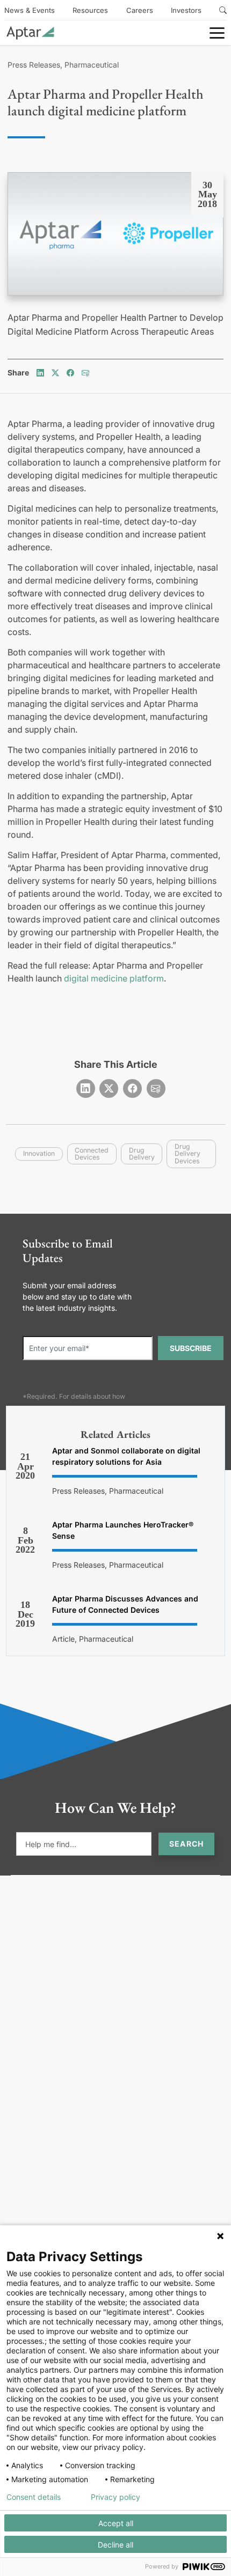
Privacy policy (115, 2497)
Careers (140, 10)
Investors (186, 10)
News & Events (30, 10)
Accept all (116, 2523)
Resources (90, 10)
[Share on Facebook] (70, 372)
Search (186, 1844)
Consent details (34, 2497)
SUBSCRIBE (191, 1348)
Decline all (115, 2545)
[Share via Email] (85, 372)
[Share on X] (55, 372)
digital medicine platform (114, 978)
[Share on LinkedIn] (40, 372)
